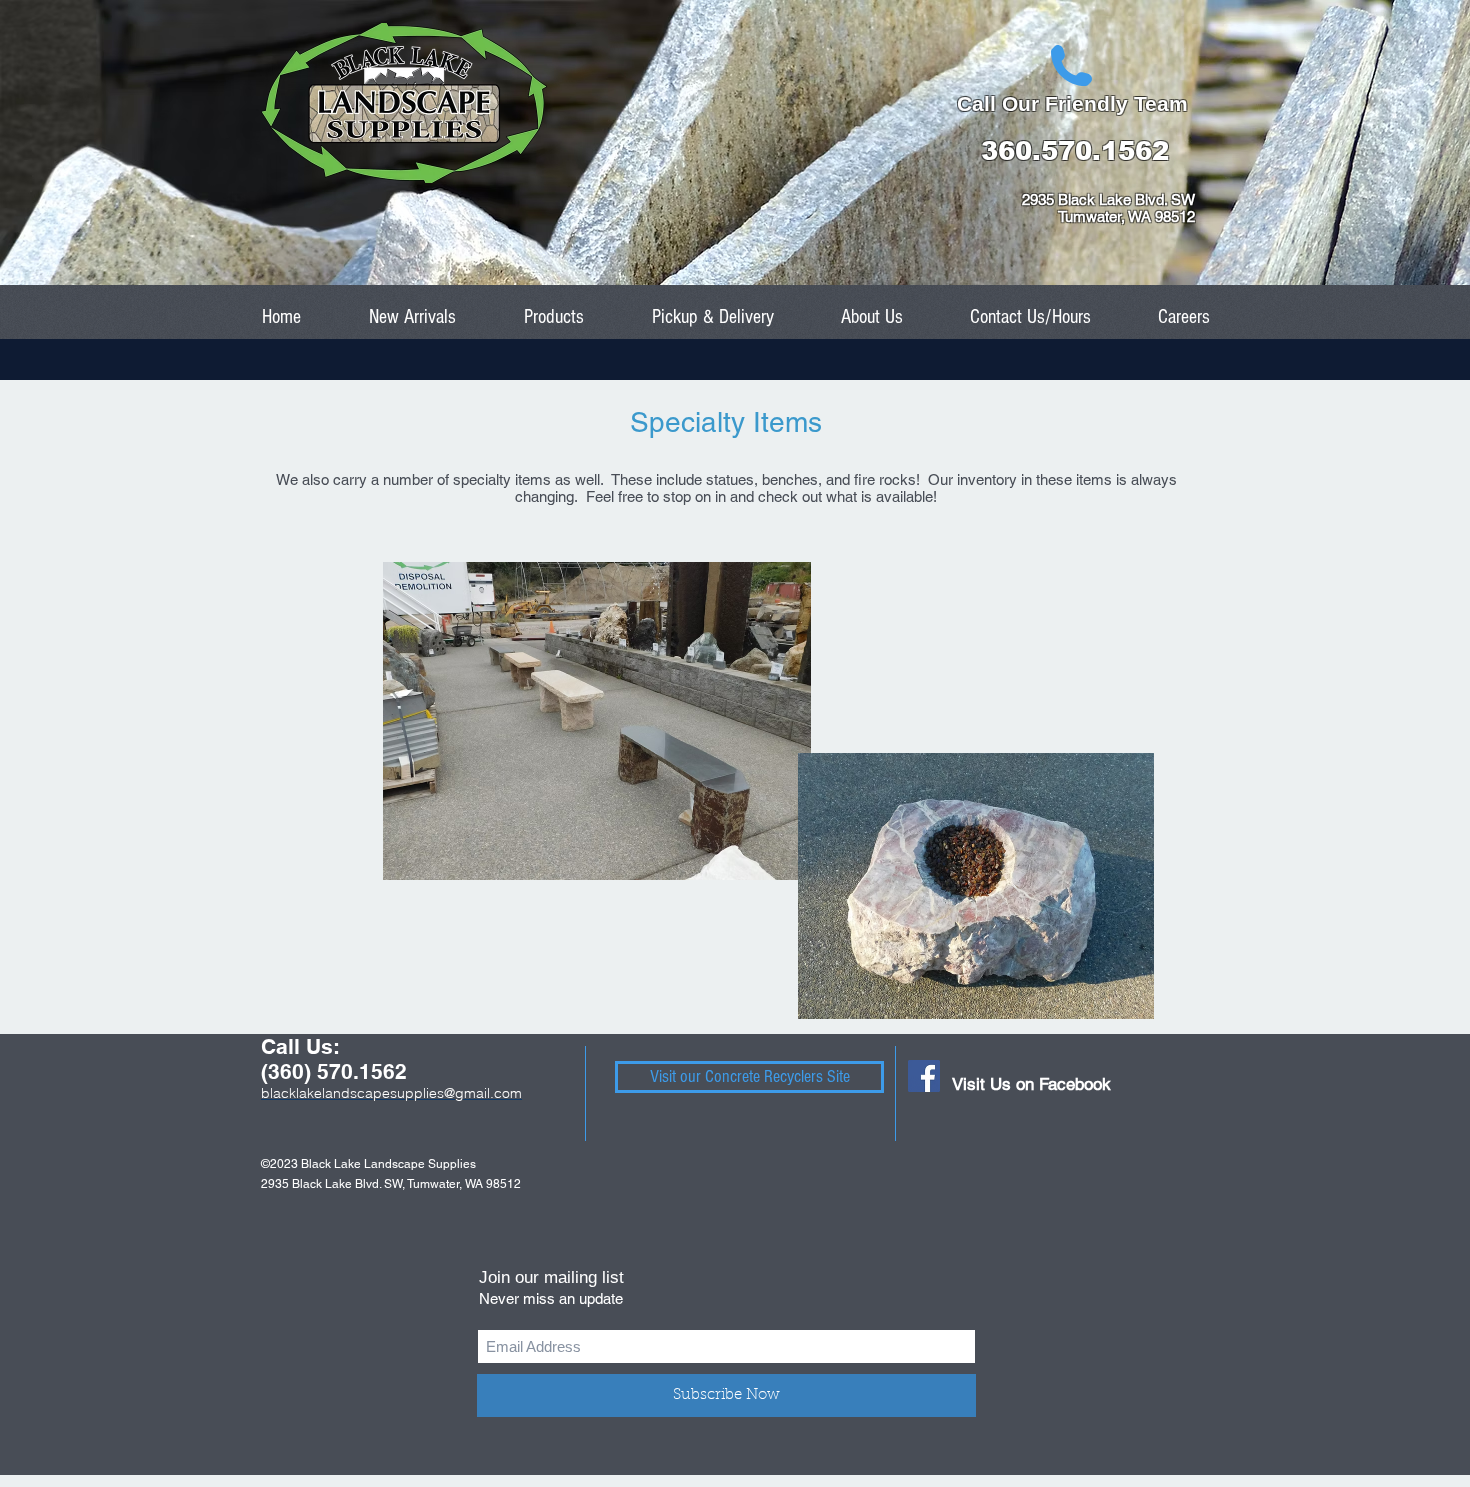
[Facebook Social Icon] (924, 1076)
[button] (554, 317)
